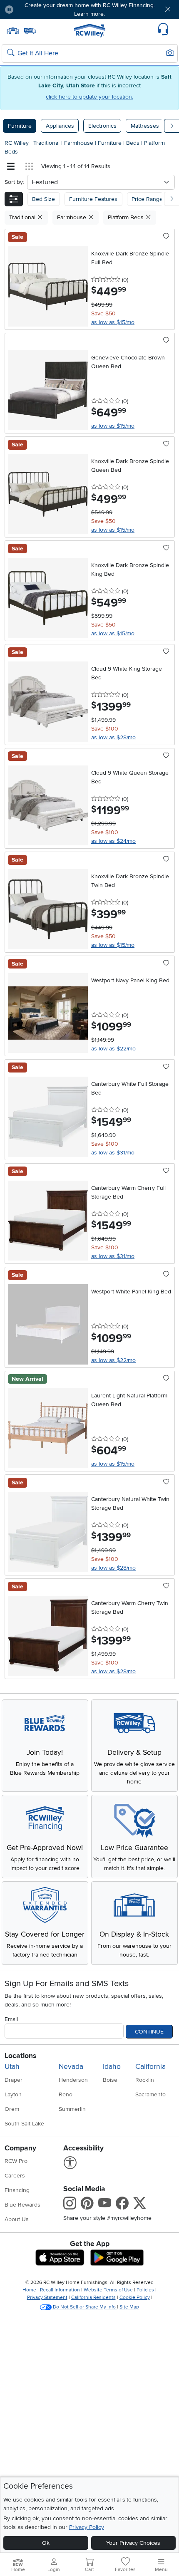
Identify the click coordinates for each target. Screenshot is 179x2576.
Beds (134, 143)
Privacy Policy (87, 2527)
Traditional (47, 143)
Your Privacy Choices (133, 2543)
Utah (12, 2067)
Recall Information (60, 2290)
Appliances (60, 126)
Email (11, 2019)
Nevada (71, 2067)
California (150, 2067)
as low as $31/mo (113, 1153)
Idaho (112, 2067)
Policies (145, 2290)
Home (29, 2290)
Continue (149, 2032)
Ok (46, 2543)
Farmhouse (80, 143)
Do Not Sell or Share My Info (84, 2307)
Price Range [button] (147, 199)
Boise (110, 2080)
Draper (14, 2080)
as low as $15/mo (113, 322)
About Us (17, 2219)
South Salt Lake (24, 2124)
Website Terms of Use (108, 2290)
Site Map (129, 2307)
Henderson (73, 2080)
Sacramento (150, 2094)
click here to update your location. (89, 97)
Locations (20, 2056)
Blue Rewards (22, 2205)
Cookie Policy (135, 2297)
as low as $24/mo (113, 841)
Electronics (102, 126)
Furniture (20, 126)
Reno (66, 2094)
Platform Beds (127, 217)
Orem (12, 2109)
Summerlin (72, 2109)
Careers (15, 2176)
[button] (34, 9)
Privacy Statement (47, 2297)
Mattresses (145, 126)
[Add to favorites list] (166, 237)
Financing (17, 2190)
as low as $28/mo (113, 737)
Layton (13, 2094)
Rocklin (145, 2080)
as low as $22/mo (113, 1049)
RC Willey (17, 143)
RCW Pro (16, 2161)
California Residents (93, 2297)
